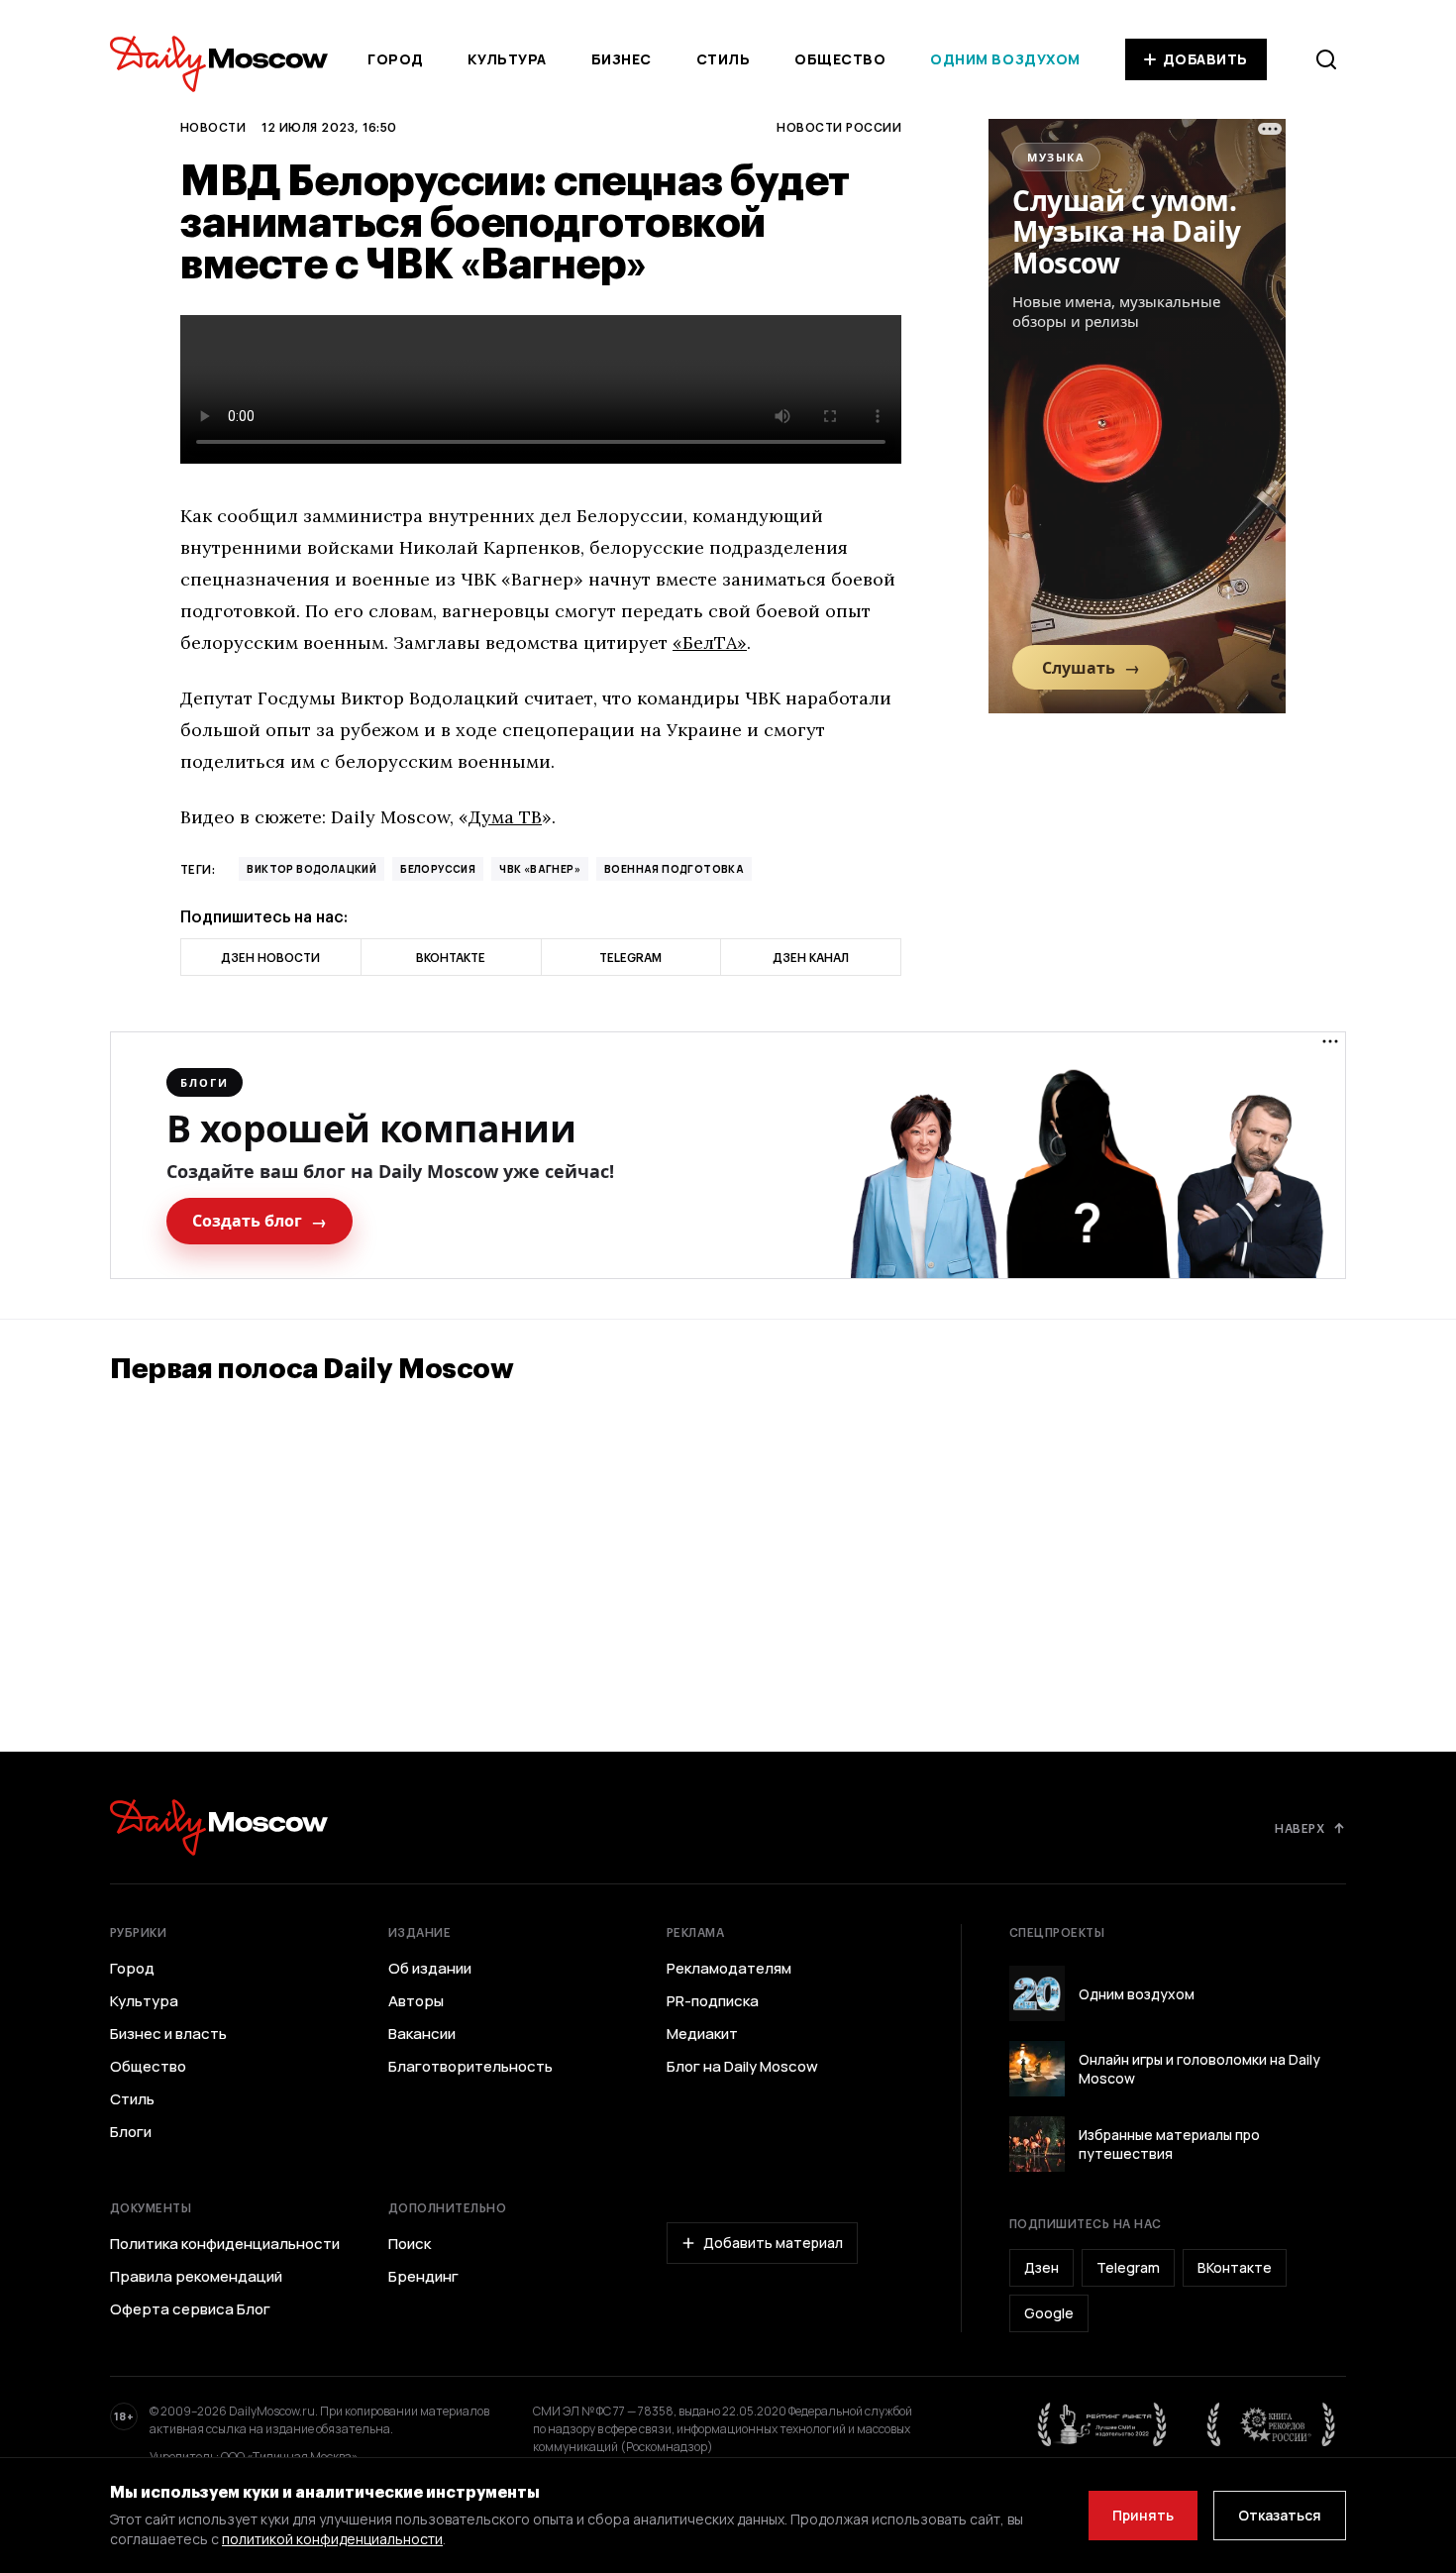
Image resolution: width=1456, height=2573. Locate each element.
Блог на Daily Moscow (742, 2067)
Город (396, 59)
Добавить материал (773, 2243)
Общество (840, 59)
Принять (1143, 2515)
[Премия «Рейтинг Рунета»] (1102, 2424)
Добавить (1205, 59)
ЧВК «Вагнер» (540, 869)
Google (1049, 2313)
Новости (213, 127)
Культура (507, 59)
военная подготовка (674, 869)
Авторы (416, 2001)
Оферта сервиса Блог (190, 2309)
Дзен (1041, 2267)
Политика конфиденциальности (225, 2244)
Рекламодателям (729, 1969)
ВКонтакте (1235, 2267)
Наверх (1300, 1828)
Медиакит (702, 2034)
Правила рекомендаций (196, 2277)
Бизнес (622, 59)
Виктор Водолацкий (312, 869)
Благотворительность (470, 2067)
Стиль (724, 59)
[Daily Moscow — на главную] (219, 1827)
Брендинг (423, 2277)
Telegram (1128, 2267)
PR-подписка (713, 2001)
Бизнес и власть (168, 2034)
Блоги (131, 2132)
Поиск (410, 2244)
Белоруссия (438, 869)
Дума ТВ (505, 817)
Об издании (430, 1969)
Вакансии (422, 2034)
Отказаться (1280, 2515)
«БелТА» (710, 643)
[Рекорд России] (1272, 2424)
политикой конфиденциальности (332, 2539)
